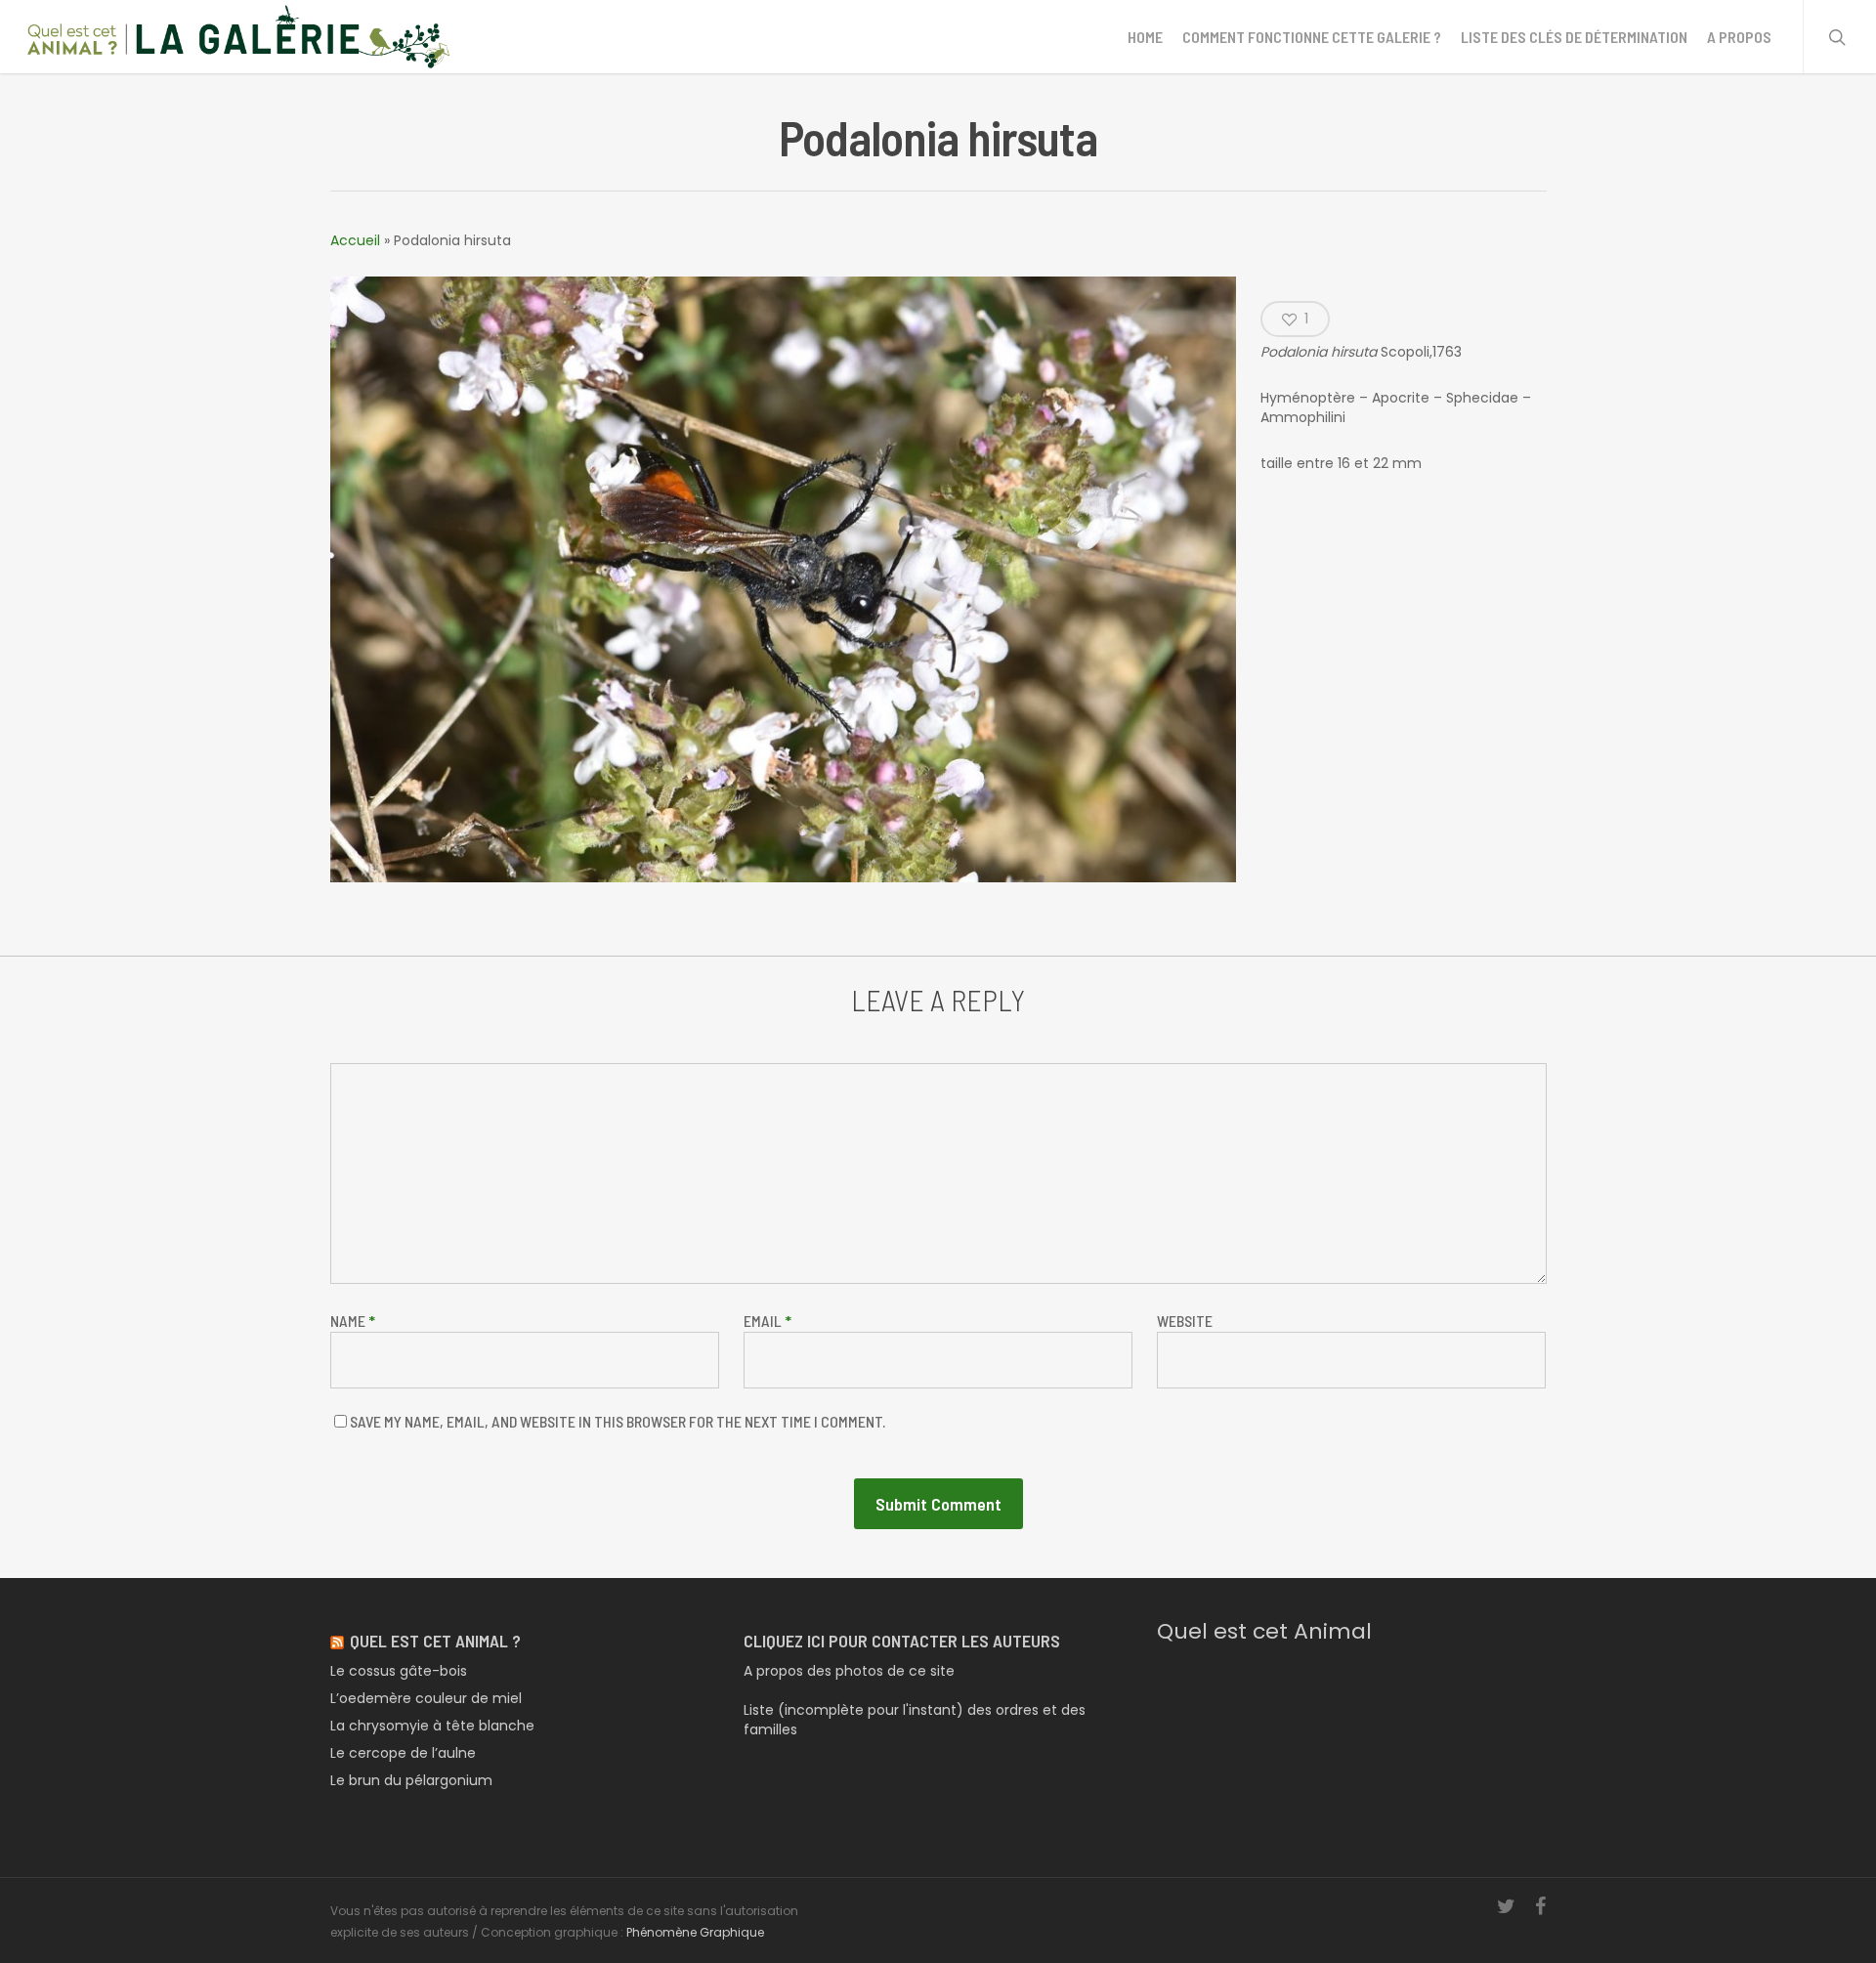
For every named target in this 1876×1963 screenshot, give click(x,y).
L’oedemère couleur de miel (426, 1698)
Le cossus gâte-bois (399, 1671)
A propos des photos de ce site (849, 1671)
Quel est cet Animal (1264, 1631)
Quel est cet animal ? (435, 1641)
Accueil (355, 240)
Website (1185, 1321)
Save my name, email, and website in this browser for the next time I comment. (618, 1421)
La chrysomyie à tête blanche (432, 1726)
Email (767, 1321)
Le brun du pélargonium (411, 1780)
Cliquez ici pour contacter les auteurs (902, 1641)
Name (353, 1321)
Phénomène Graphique (695, 1932)
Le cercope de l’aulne (403, 1753)
